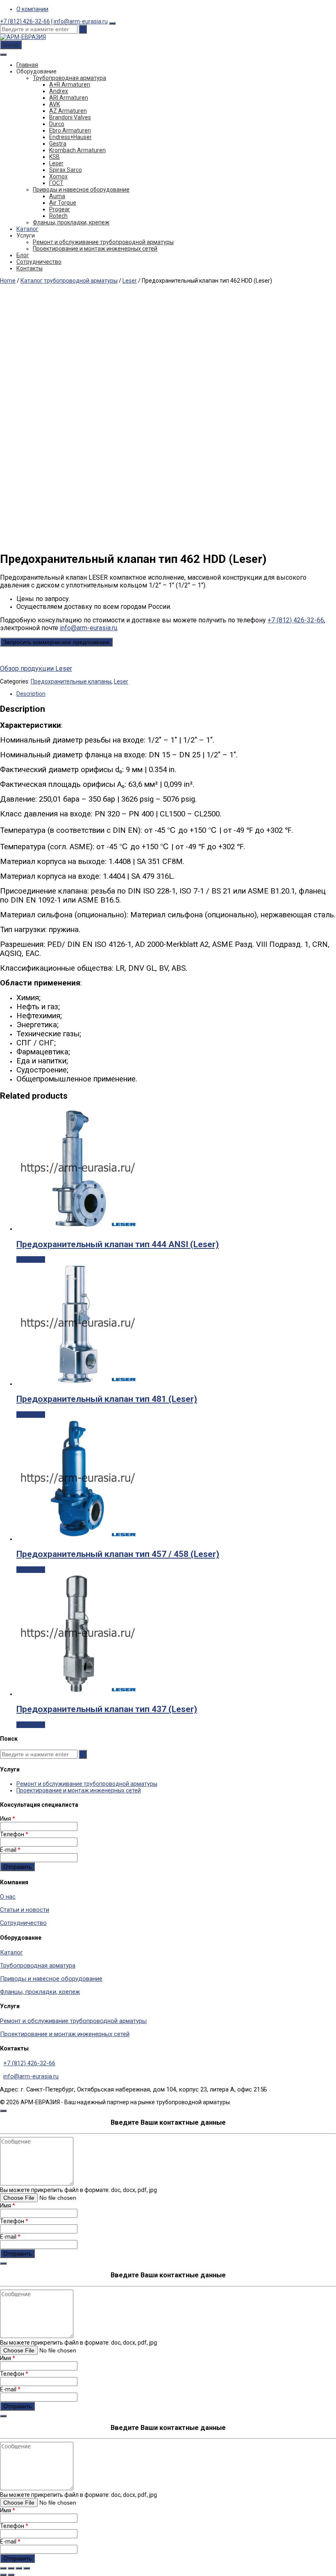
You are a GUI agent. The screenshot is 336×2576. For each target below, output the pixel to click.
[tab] (176, 694)
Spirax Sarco (66, 170)
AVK (54, 104)
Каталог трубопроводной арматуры (69, 281)
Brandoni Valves (70, 117)
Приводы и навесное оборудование (81, 190)
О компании (32, 9)
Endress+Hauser (70, 137)
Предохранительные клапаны (71, 681)
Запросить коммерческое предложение (56, 642)
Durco (57, 124)
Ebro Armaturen (70, 130)
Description (31, 694)
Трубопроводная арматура (69, 78)
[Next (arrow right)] (11, 2575)
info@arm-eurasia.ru (81, 21)
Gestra (58, 144)
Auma (57, 196)
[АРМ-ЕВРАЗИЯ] (23, 37)
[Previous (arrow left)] (3, 2575)
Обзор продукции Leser (36, 669)
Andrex (59, 91)
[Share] (11, 2568)
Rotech (58, 216)
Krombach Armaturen (77, 150)
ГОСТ (56, 183)
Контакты (30, 268)
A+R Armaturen (70, 85)
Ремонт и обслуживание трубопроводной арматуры (103, 242)
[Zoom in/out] (27, 2568)
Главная (27, 65)
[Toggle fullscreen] (19, 2568)
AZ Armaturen (68, 111)
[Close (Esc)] (3, 2568)
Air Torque (63, 203)
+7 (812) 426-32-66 (25, 21)
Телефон (14, 1834)
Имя (8, 1819)
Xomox (58, 176)
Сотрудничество (39, 262)
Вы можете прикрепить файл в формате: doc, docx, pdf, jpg (78, 2190)
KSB (54, 157)
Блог (23, 255)
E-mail (10, 1850)
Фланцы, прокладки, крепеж (71, 222)
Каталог (27, 229)
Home (8, 281)
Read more (31, 1259)
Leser (56, 163)
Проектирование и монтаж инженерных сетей (95, 249)
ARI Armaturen (69, 98)
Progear (60, 209)
